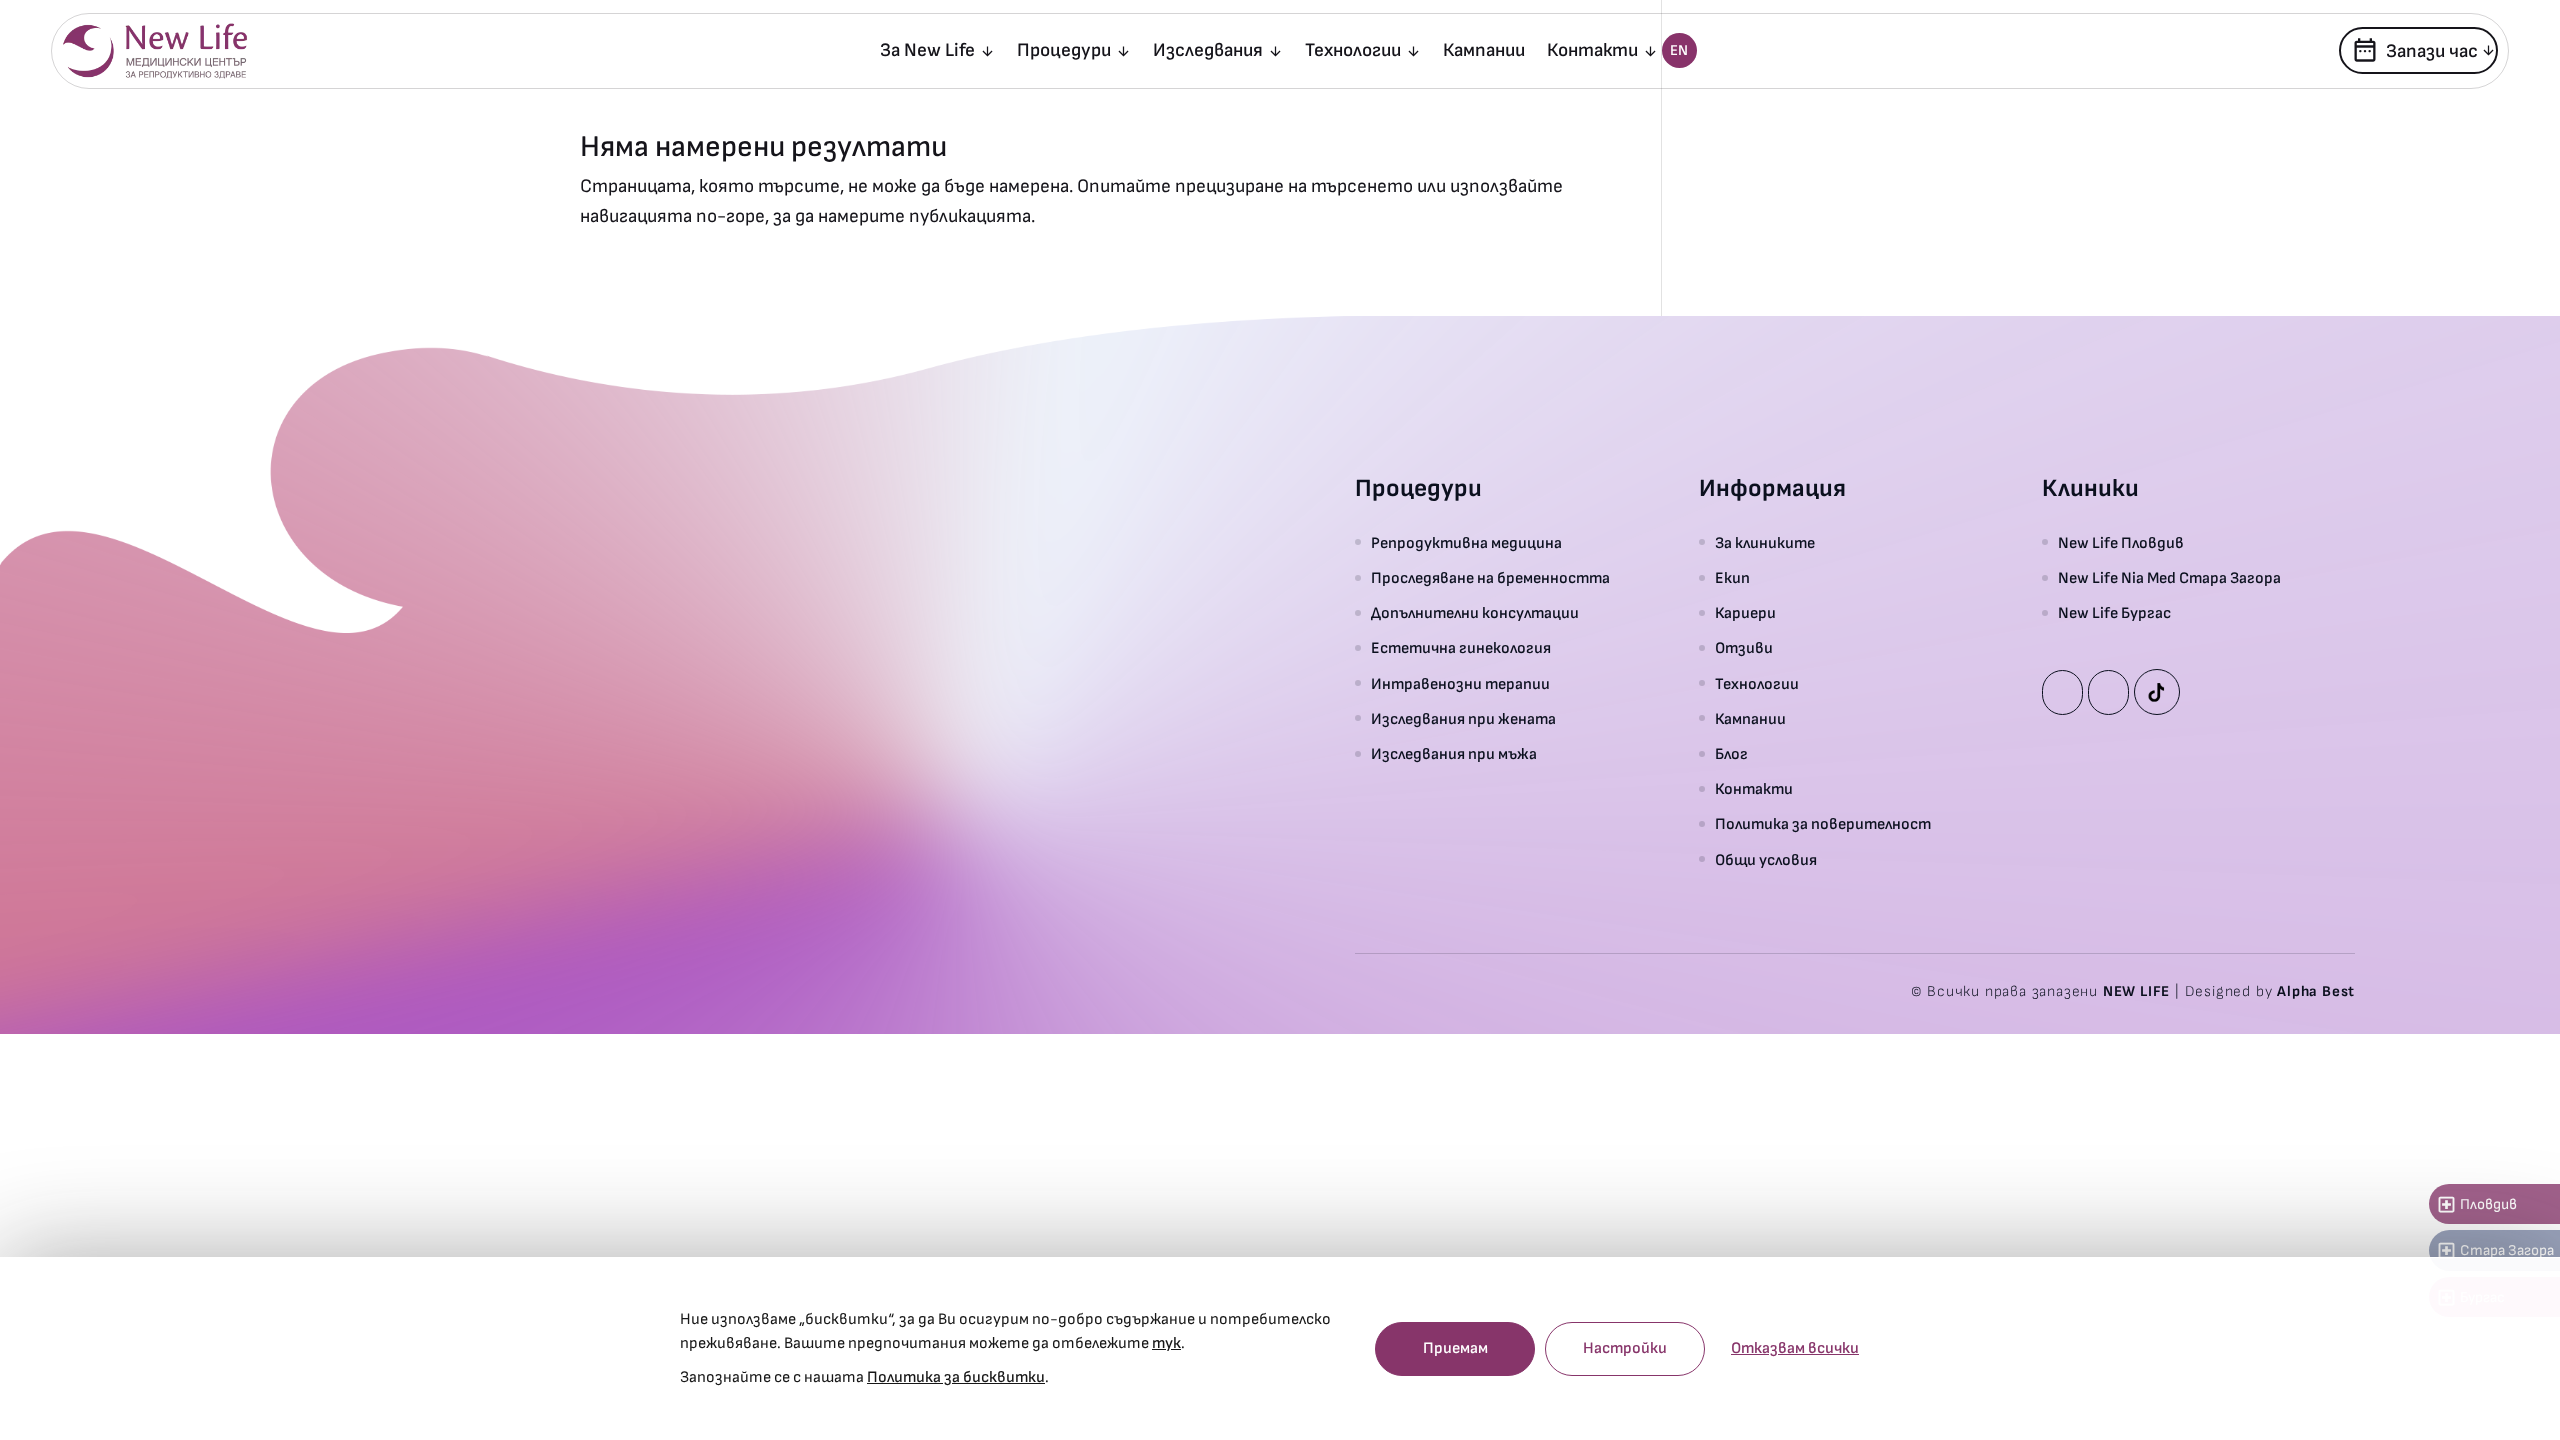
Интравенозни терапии (1460, 684)
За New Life (927, 53)
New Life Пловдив (2121, 543)
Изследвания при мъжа (1454, 754)
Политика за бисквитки (956, 1377)
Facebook (2062, 692)
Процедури (1064, 53)
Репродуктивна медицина (1466, 543)
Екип (1732, 578)
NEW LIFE (2136, 991)
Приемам (1455, 1348)
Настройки (1625, 1348)
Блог (1731, 754)
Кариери (1745, 613)
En (1679, 50)
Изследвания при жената (1463, 719)
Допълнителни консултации (1475, 613)
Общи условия (1766, 860)
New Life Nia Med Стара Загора (2169, 578)
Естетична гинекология (1461, 648)
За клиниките (1765, 543)
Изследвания (1208, 53)
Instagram (2108, 692)
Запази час (2414, 50)
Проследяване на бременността (1490, 578)
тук (1166, 1343)
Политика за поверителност (1823, 824)
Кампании (1484, 53)
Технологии (1353, 53)
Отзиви (1744, 648)
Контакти (1592, 53)
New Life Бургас (2114, 613)
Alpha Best (2316, 991)
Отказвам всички (1795, 1348)
